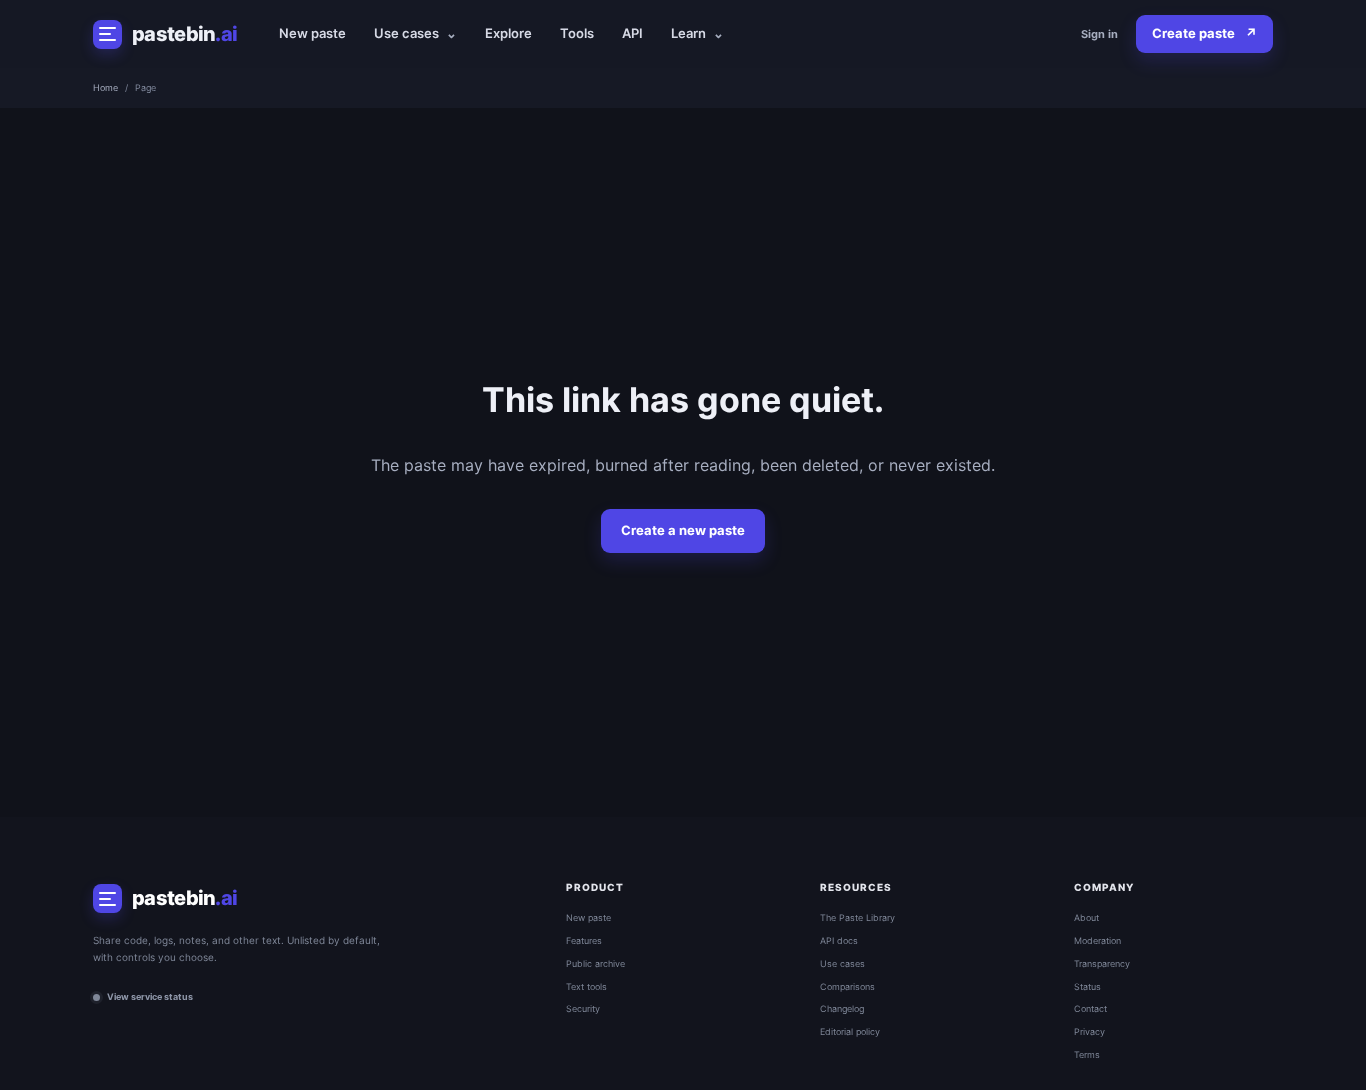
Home (105, 87)
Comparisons (847, 986)
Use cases (415, 33)
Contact (1090, 1008)
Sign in (1099, 34)
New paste (312, 33)
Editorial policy (850, 1031)
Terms (1087, 1054)
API (632, 33)
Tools (577, 33)
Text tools (586, 986)
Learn (697, 33)
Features (584, 940)
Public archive (595, 963)
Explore (508, 33)
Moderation (1097, 940)
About (1086, 917)
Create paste (1204, 33)
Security (583, 1008)
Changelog (842, 1008)
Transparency (1102, 963)
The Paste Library (857, 917)
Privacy (1089, 1031)
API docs (839, 940)
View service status (150, 996)
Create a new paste (683, 530)
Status (1087, 986)
